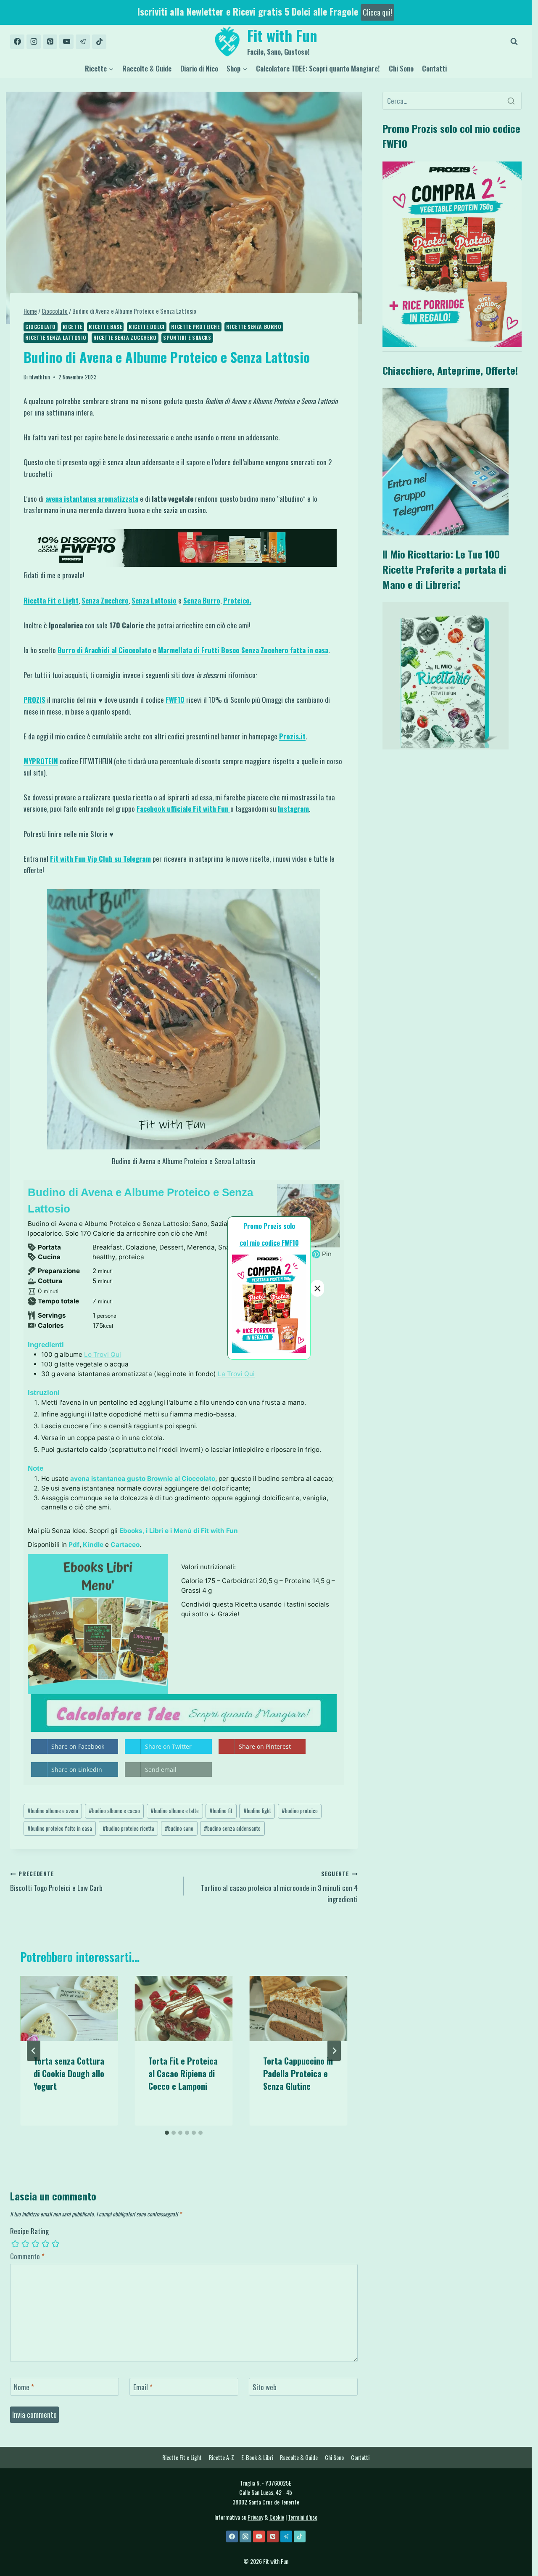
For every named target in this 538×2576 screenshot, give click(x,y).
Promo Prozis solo (269, 1226)
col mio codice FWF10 (269, 1243)
